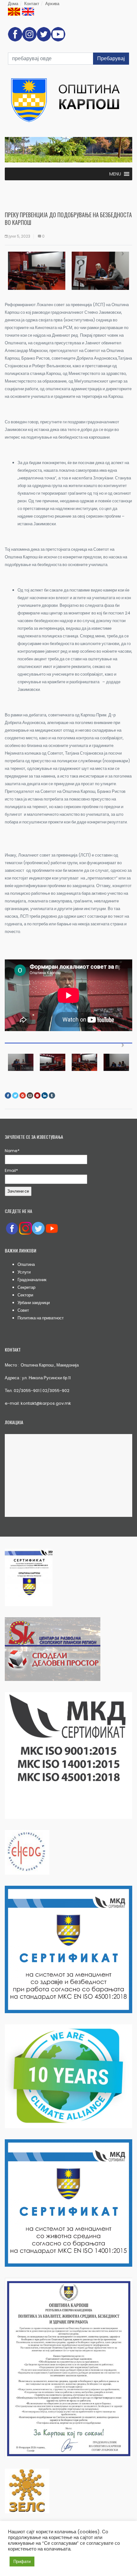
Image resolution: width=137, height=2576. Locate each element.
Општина (26, 1264)
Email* (11, 1170)
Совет (23, 1310)
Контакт (32, 4)
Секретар (26, 1287)
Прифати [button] (22, 2562)
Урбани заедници (34, 1303)
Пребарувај (111, 58)
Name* (12, 1151)
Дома (13, 4)
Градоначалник (32, 1280)
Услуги (24, 1272)
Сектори (25, 1295)
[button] (115, 174)
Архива (52, 4)
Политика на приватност (41, 1318)
